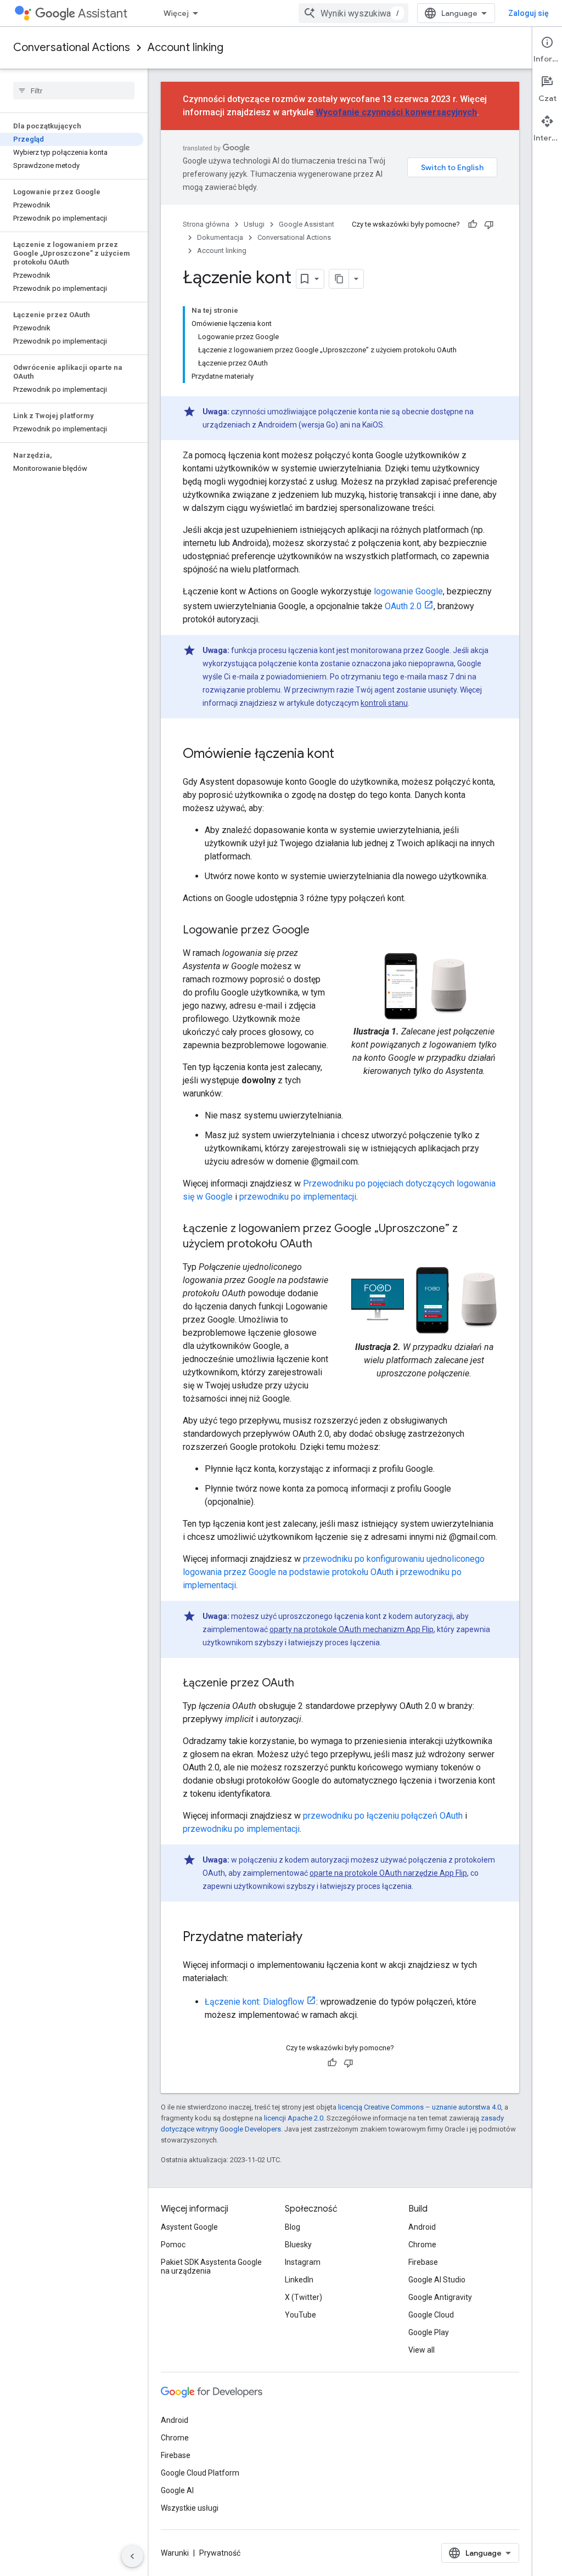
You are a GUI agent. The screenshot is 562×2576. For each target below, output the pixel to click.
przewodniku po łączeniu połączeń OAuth (383, 1816)
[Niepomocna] (489, 224)
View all (421, 2350)
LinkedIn (299, 2280)
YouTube (300, 2315)
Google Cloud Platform (200, 2473)
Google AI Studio (437, 2280)
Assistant (103, 13)
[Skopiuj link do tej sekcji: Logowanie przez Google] (321, 931)
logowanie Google (408, 591)
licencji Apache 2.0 (294, 2118)
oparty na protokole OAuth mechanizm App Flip (352, 1629)
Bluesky (298, 2245)
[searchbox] (74, 91)
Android (422, 2227)
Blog (293, 2227)
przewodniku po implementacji (298, 1197)
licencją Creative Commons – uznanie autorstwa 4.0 (420, 2107)
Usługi (254, 224)
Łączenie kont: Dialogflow (254, 2002)
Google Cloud (431, 2315)
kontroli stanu (384, 703)
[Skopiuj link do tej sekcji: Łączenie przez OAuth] (305, 1684)
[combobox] (353, 13)
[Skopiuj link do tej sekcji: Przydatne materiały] (313, 1938)
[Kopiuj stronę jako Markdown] (339, 279)
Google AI (177, 2490)
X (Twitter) (304, 2297)
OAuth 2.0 (403, 606)
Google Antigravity (440, 2297)
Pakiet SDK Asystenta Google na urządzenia (211, 2266)
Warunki (175, 2553)
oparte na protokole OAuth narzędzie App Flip (388, 1873)
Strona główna (206, 224)
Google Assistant (307, 224)
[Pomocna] (473, 224)
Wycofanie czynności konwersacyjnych (396, 112)
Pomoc (173, 2245)
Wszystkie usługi (190, 2508)
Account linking (186, 47)
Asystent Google (189, 2227)
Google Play (429, 2332)
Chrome (422, 2245)
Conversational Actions (72, 47)
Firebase (423, 2262)
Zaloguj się (529, 13)
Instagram (303, 2262)
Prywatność (220, 2553)
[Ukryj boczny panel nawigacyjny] (132, 2556)
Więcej (176, 13)
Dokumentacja (220, 237)
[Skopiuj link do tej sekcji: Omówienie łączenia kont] (345, 755)
